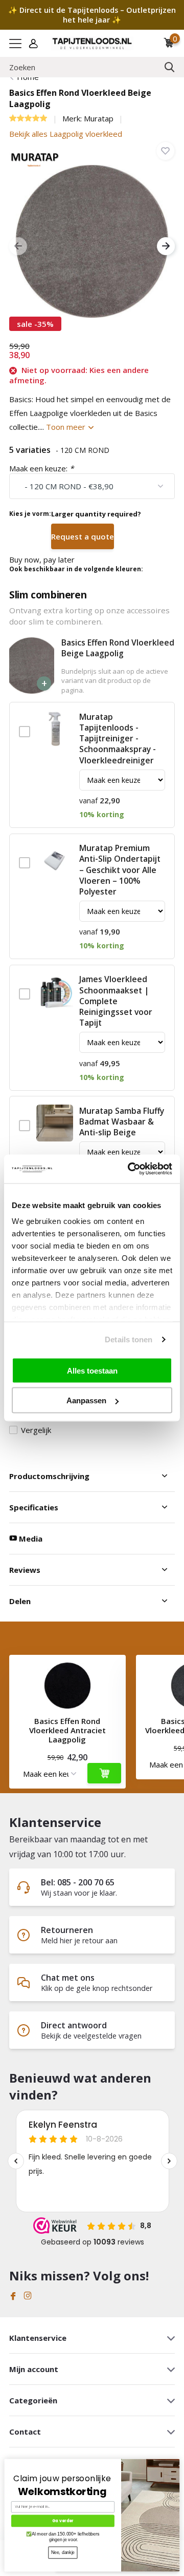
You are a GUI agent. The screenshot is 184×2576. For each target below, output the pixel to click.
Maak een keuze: (41, 468)
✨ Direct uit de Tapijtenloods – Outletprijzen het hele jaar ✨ (92, 15)
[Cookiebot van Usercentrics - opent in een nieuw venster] (130, 1169)
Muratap (99, 118)
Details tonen (129, 1339)
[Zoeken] (170, 67)
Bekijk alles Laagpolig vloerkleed (66, 134)
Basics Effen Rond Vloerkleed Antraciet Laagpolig (67, 1730)
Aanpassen (86, 1400)
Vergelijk (36, 1430)
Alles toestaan (92, 1370)
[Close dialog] (177, 2461)
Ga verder (63, 2521)
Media (30, 1539)
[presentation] (18, 246)
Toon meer (67, 427)
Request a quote (83, 536)
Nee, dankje (63, 2552)
